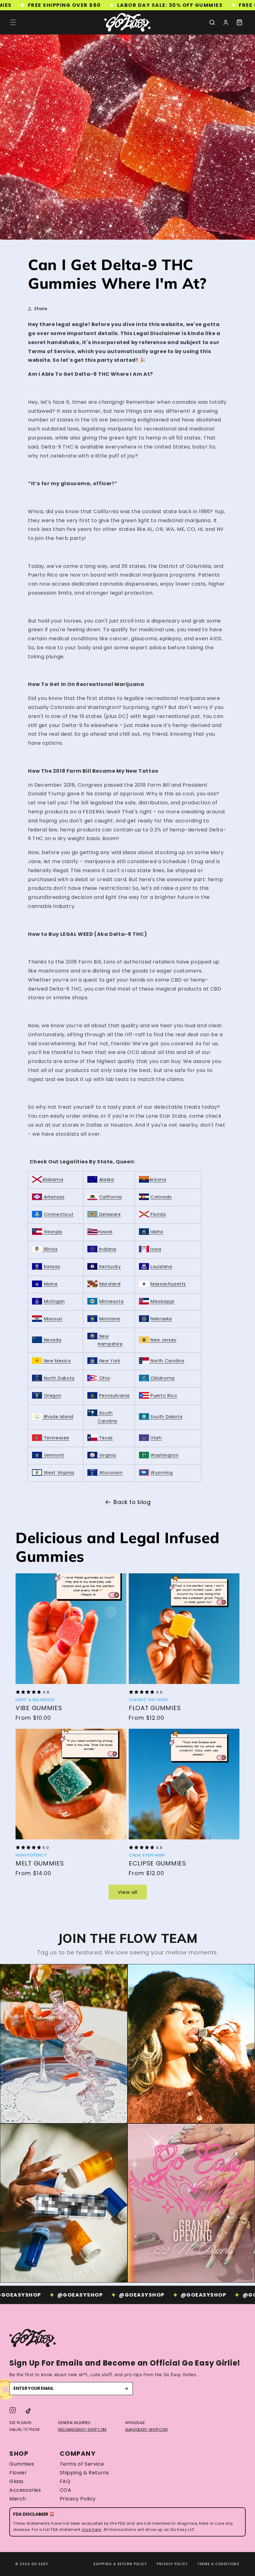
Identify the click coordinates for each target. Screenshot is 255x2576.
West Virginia (58, 1473)
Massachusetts (168, 1284)
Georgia (52, 1232)
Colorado (161, 1197)
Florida (158, 1214)
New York (109, 1361)
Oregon (53, 1396)
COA (66, 2490)
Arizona (158, 1180)
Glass (16, 2482)
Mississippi (162, 1301)
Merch (18, 2499)
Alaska (107, 1180)
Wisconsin (111, 1473)
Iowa (155, 1249)
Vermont (53, 1455)
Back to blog (132, 1502)
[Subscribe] (126, 2389)
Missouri (53, 1319)
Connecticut (59, 1214)
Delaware (109, 1214)
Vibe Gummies (39, 1708)
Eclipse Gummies (158, 1863)
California (111, 1197)
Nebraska (161, 1319)
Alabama (53, 1180)
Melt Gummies (40, 1863)
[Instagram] (13, 2410)
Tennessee (56, 1438)
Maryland (110, 1284)
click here (91, 2530)
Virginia (107, 1455)
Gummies (22, 2464)
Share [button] (41, 309)
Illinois (50, 1249)
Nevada (52, 1340)
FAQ (65, 2482)
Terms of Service (82, 2464)
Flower (18, 2473)
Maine (51, 1284)
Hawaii (105, 1232)
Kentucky (109, 1267)
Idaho (157, 1232)
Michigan (54, 1301)
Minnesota (111, 1301)
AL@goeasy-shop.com (146, 2429)
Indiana (107, 1249)
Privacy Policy (78, 2499)
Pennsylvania (114, 1396)
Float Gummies (155, 1708)
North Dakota (58, 1378)
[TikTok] (28, 2410)
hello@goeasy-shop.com (82, 2429)
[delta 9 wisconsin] (98, 1473)
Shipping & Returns (84, 2473)
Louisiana (161, 1267)
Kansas (51, 1267)
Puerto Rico (163, 1396)
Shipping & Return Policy (120, 2564)
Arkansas (53, 1197)
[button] (13, 22)
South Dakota (166, 1417)
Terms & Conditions (218, 2564)
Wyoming (162, 1473)
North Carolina (167, 1361)
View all (128, 1892)
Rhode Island (58, 1417)
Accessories (25, 2490)
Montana (110, 1319)
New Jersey (163, 1340)
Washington (165, 1455)
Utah (156, 1438)
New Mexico (57, 1361)
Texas (105, 1438)
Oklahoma (162, 1378)
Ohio (104, 1378)
